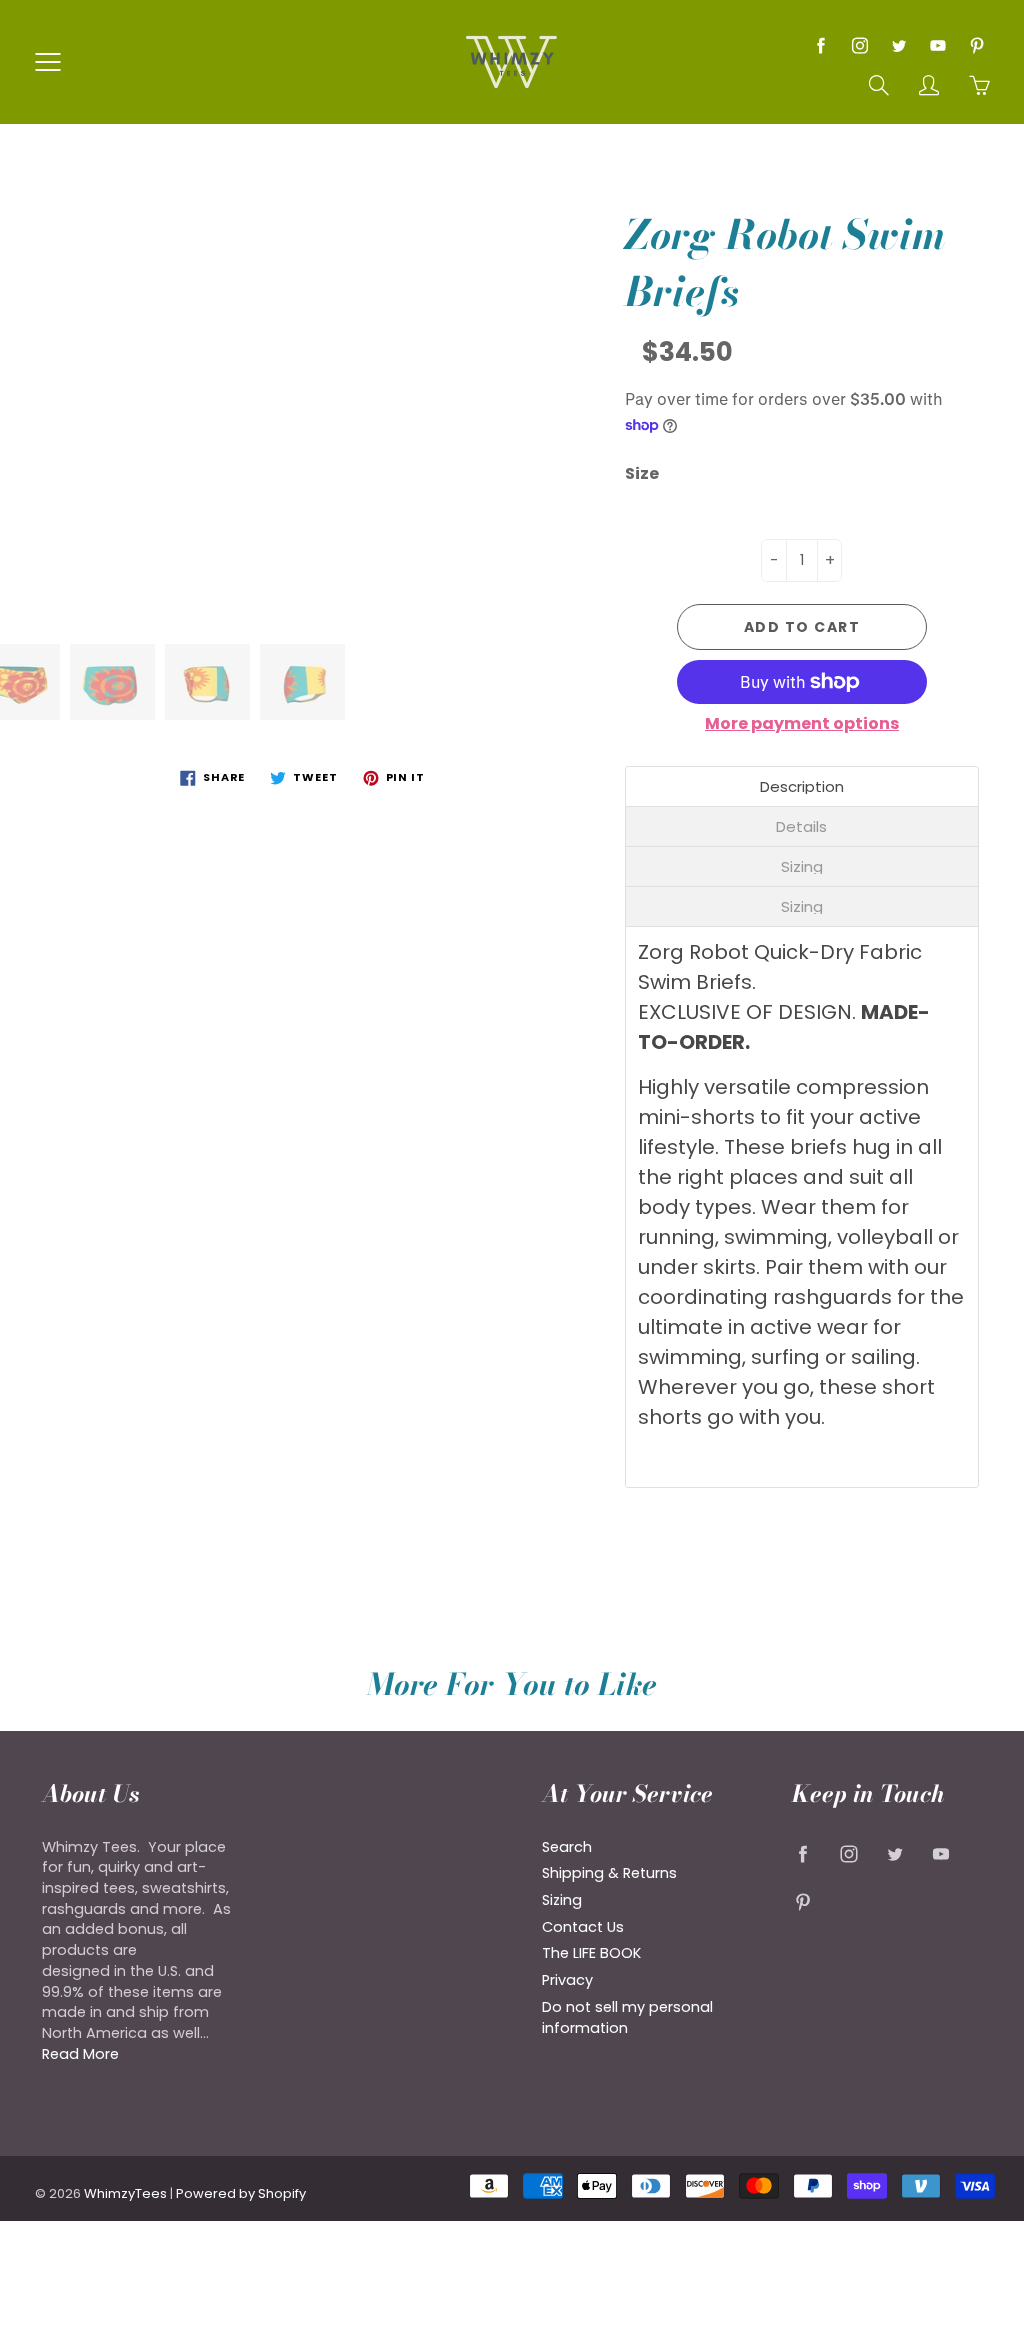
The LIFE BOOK (591, 1953)
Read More (80, 2054)
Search (567, 1847)
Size (642, 474)
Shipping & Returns (609, 1873)
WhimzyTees (125, 2193)
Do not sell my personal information (627, 2017)
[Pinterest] (976, 45)
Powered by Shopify (241, 2193)
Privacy (567, 1980)
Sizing (562, 1900)
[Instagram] (859, 45)
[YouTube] (937, 45)
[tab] (802, 786)
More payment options (802, 724)
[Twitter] (898, 45)
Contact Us (583, 1927)
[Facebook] (820, 45)
